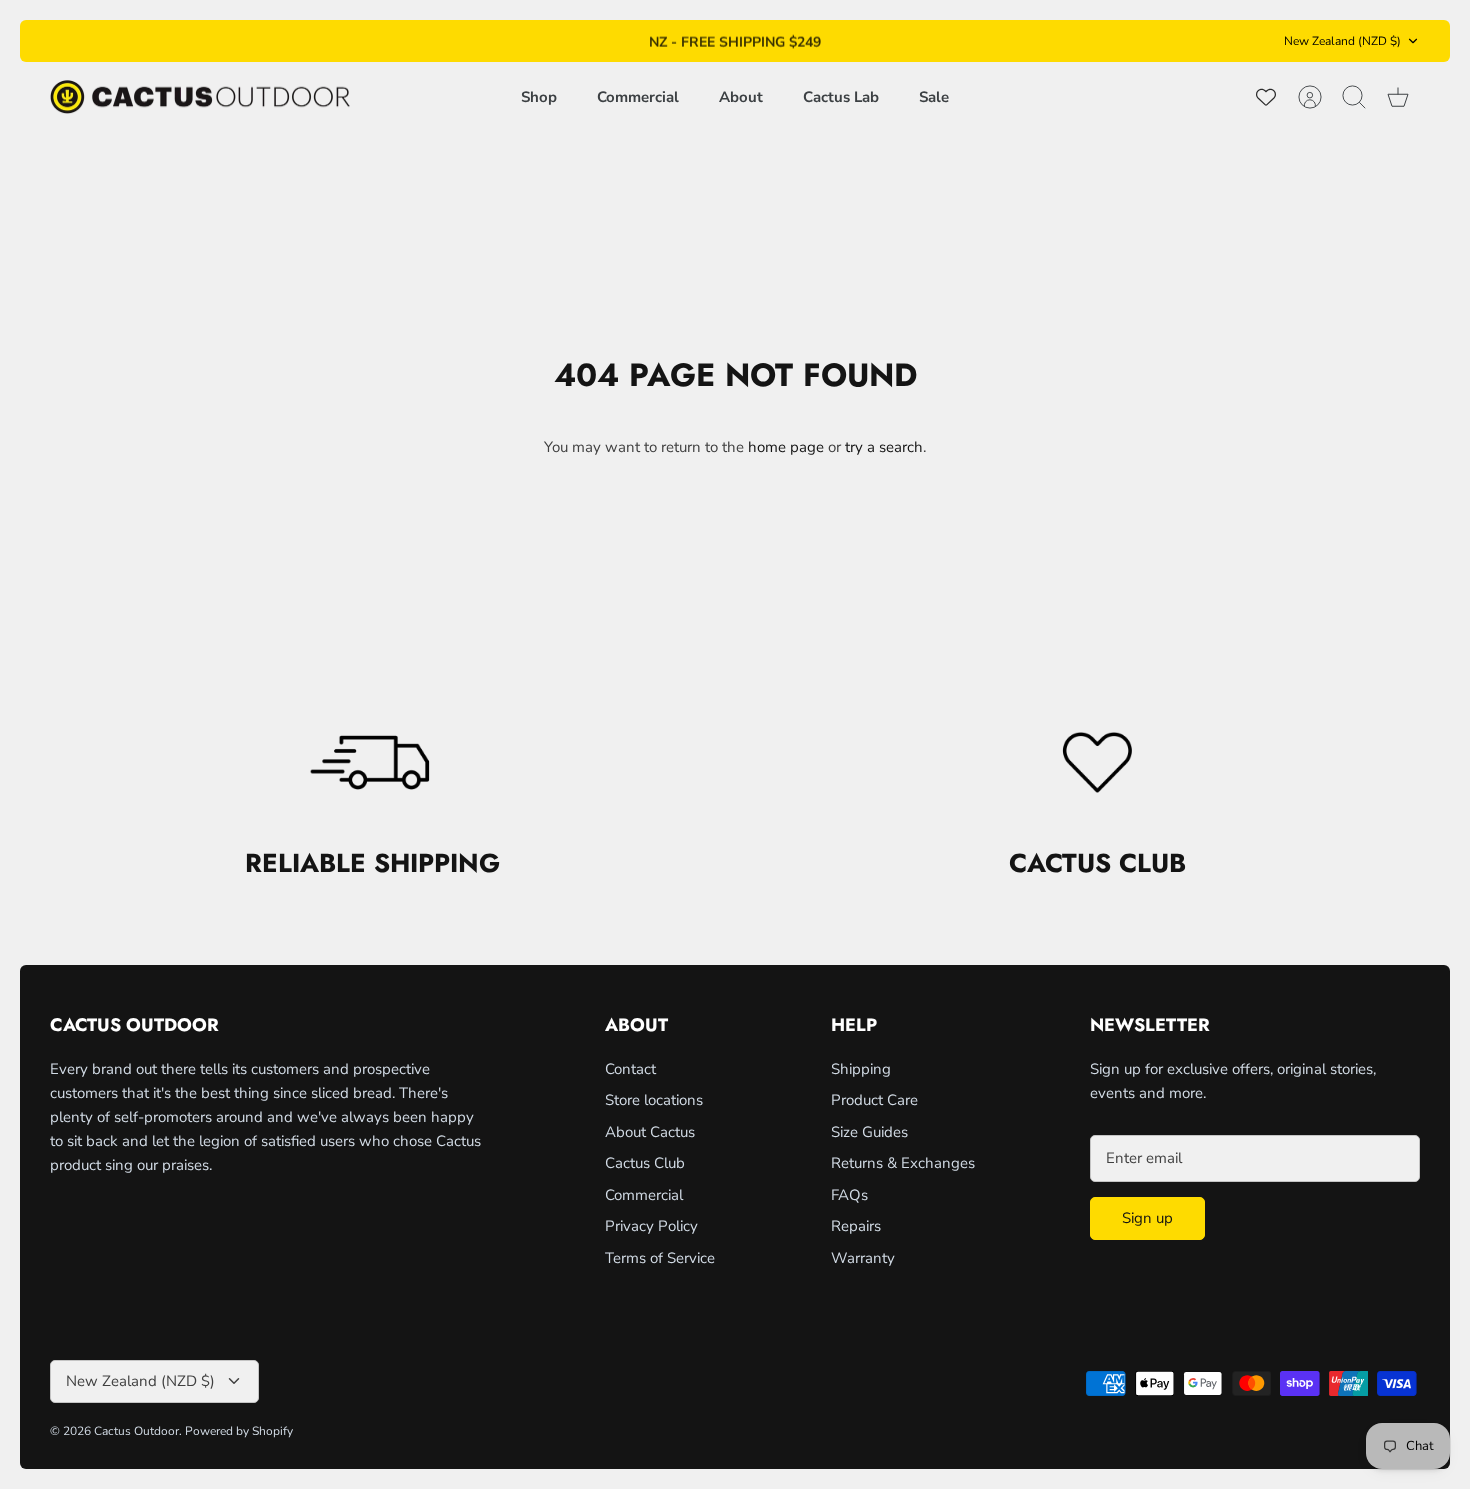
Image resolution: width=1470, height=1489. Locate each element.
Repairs (856, 1226)
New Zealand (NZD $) (1342, 41)
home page (786, 447)
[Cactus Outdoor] (200, 97)
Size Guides (869, 1132)
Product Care (874, 1100)
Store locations (654, 1100)
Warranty (863, 1258)
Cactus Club (645, 1163)
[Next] (950, 41)
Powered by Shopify (239, 1431)
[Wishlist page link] (1266, 97)
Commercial (638, 97)
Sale (934, 97)
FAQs (849, 1195)
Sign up (1147, 1218)
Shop (539, 97)
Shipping (861, 1069)
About (741, 97)
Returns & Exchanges (903, 1163)
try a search (884, 447)
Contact (630, 1069)
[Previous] (520, 41)
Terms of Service (660, 1258)
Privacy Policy (651, 1226)
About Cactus (650, 1132)
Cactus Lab (841, 97)
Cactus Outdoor (136, 1431)
